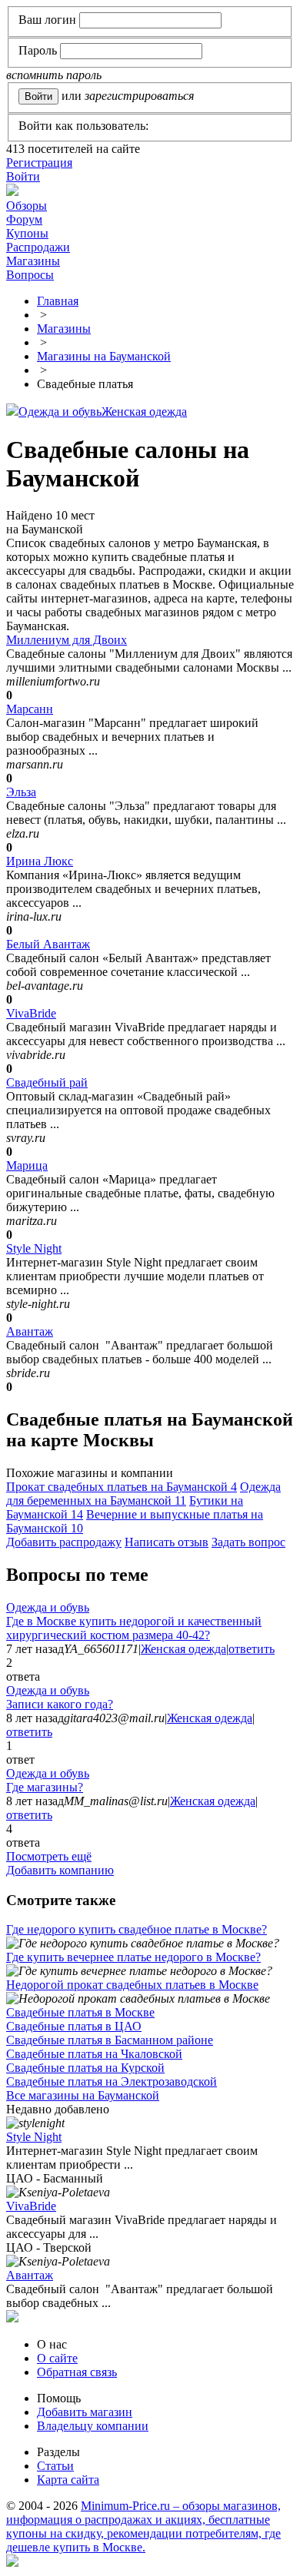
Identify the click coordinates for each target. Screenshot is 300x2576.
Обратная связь (77, 2372)
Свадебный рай (47, 1082)
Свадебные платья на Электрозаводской (112, 2081)
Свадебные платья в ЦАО (74, 2026)
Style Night (34, 1248)
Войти (23, 176)
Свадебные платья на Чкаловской (94, 2054)
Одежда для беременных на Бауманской (143, 1494)
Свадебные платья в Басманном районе (110, 2040)
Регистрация (39, 163)
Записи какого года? (60, 1704)
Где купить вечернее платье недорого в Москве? (133, 1957)
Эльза (21, 792)
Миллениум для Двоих (67, 640)
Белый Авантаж (48, 944)
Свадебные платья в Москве (80, 2012)
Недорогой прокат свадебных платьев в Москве (132, 1985)
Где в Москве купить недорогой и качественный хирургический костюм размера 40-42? (134, 1628)
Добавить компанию (60, 1870)
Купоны (27, 233)
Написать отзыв (167, 1542)
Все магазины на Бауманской (83, 2095)
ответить (252, 1649)
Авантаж (30, 1331)
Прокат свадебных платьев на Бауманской (122, 1487)
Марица (27, 1165)
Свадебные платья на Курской (85, 2068)
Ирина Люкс (40, 861)
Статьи (55, 2466)
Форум (24, 219)
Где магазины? (45, 1787)
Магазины (33, 261)
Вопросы (30, 275)
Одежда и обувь (60, 412)
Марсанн (30, 709)
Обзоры (27, 206)
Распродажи (38, 247)
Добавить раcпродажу (64, 1542)
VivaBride (31, 1013)
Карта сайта (68, 2480)
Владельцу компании (93, 2426)
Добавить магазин (85, 2412)
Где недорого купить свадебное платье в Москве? (137, 1929)
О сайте (57, 2358)
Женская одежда (144, 412)
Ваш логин (47, 20)
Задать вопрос (248, 1542)
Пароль (38, 50)
